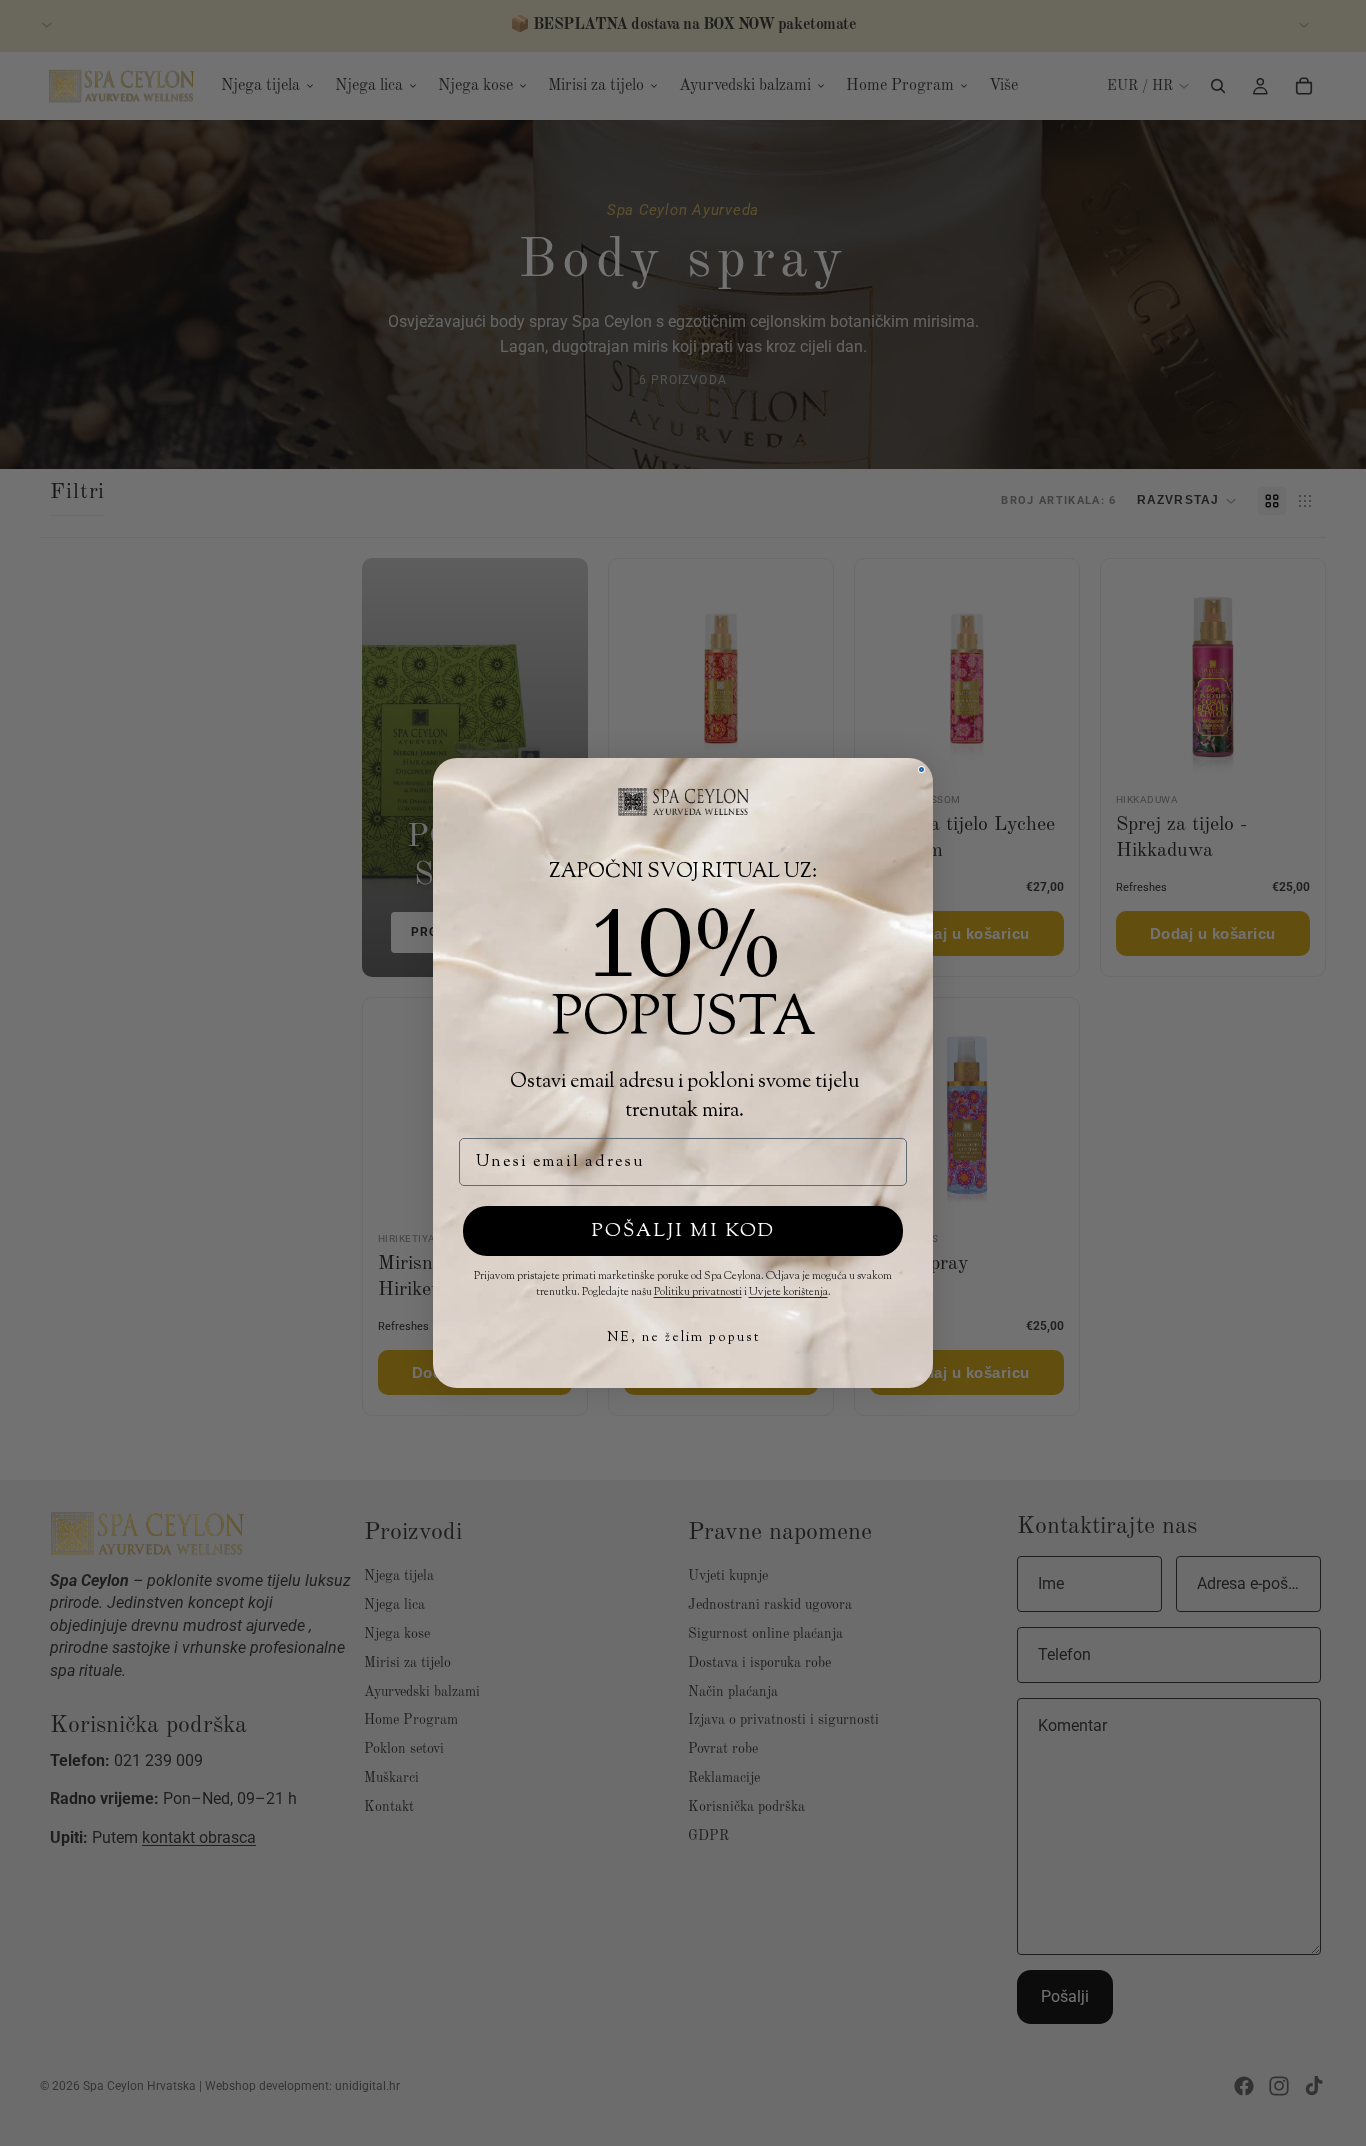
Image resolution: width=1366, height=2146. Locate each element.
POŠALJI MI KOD (683, 1231)
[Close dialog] (921, 769)
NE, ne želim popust (683, 1338)
